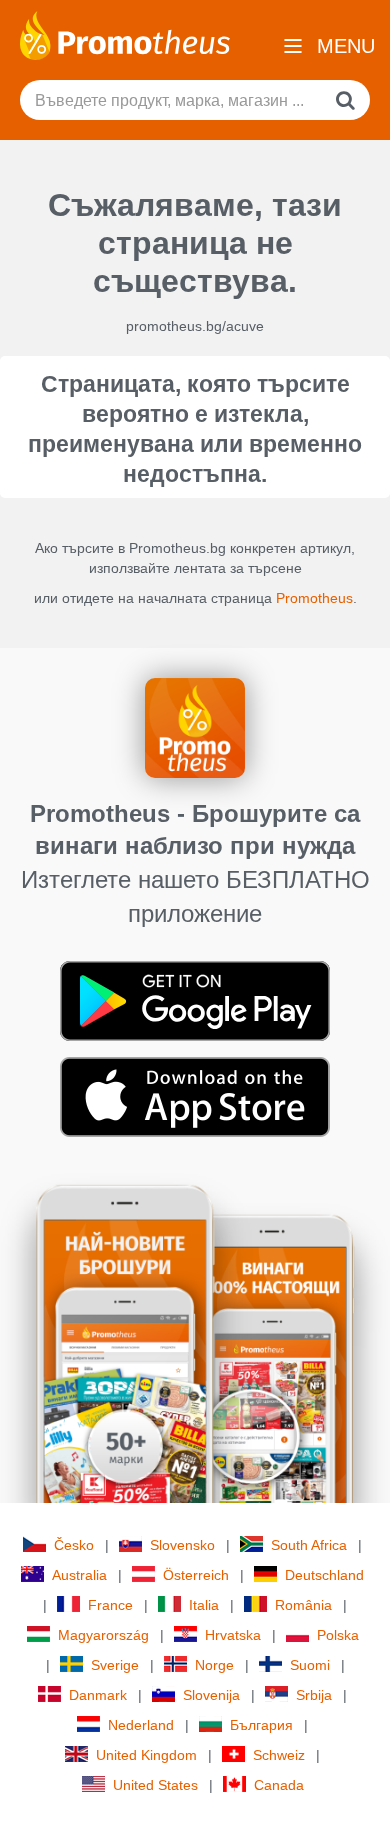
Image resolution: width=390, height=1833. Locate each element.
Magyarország (103, 1635)
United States (155, 1785)
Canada (279, 1785)
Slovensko (182, 1545)
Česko (74, 1545)
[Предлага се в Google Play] (195, 1000)
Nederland (141, 1725)
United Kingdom (146, 1755)
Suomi (310, 1665)
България (261, 1725)
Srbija (314, 1695)
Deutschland (324, 1575)
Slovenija (211, 1695)
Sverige (115, 1665)
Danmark (98, 1695)
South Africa (309, 1545)
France (110, 1605)
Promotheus (314, 598)
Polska (338, 1635)
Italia (204, 1605)
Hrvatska (233, 1635)
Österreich (196, 1575)
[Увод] (125, 34)
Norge (214, 1665)
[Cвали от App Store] (195, 1096)
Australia (79, 1575)
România (303, 1605)
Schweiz (279, 1755)
